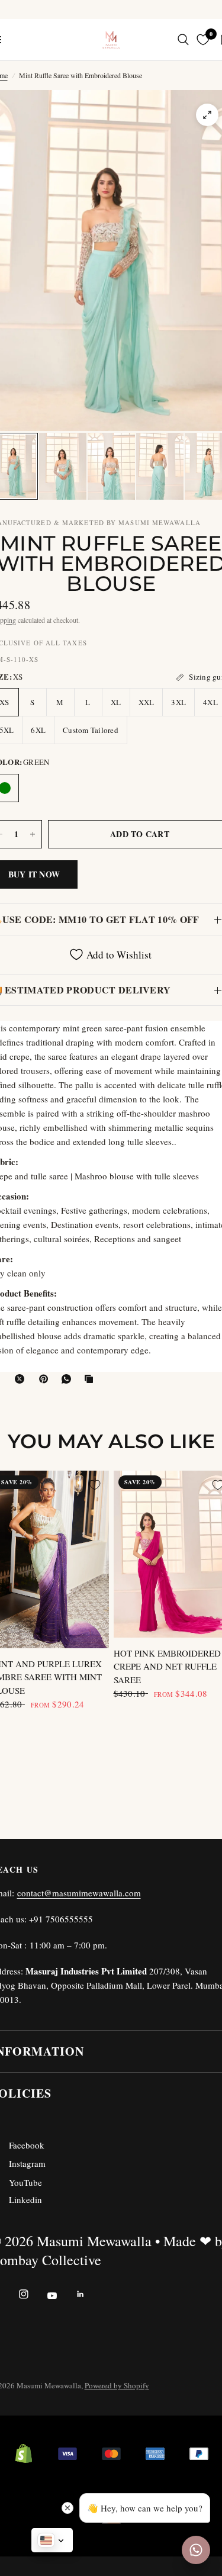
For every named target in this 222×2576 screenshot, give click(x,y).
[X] (22, 1379)
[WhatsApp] (69, 1379)
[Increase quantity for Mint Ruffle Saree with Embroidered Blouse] (33, 834)
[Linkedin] (89, 2294)
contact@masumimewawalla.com (79, 1893)
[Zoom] (207, 115)
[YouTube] (60, 2295)
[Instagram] (32, 2294)
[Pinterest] (46, 1379)
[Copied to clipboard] (91, 1379)
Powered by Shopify (117, 2385)
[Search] (183, 40)
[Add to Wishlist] (95, 1485)
